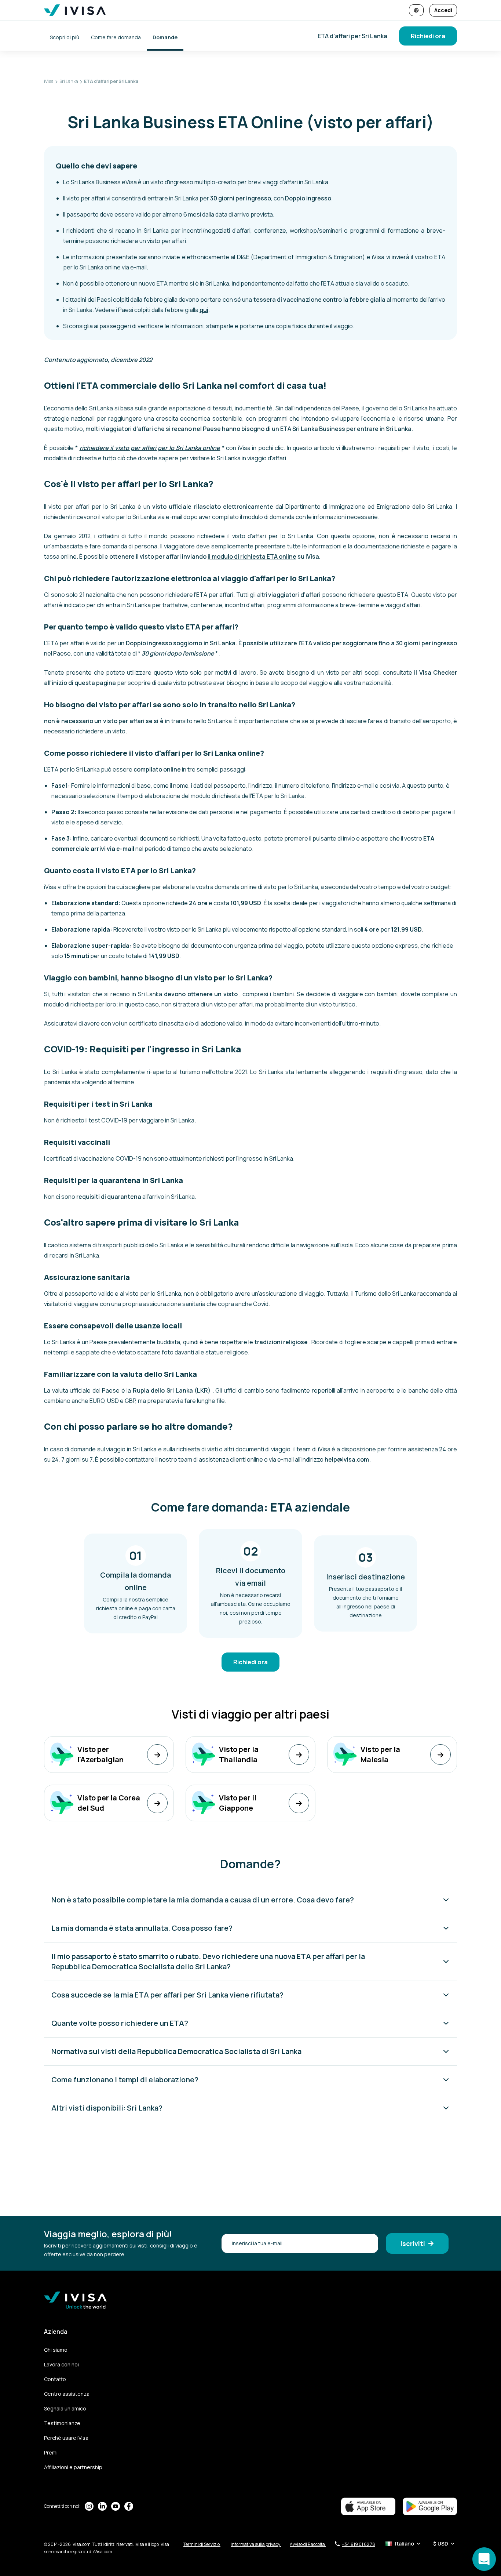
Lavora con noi (61, 2364)
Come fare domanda (116, 37)
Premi (51, 2452)
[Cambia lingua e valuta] (416, 10)
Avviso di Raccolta (308, 2544)
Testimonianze (62, 2423)
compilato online (157, 769)
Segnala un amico (65, 2408)
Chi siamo (56, 2350)
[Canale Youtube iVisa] (116, 2506)
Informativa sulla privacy (256, 2544)
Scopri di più (65, 37)
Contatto (55, 2379)
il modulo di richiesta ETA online (252, 556)
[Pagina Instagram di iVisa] (89, 2506)
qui (204, 310)
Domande (165, 37)
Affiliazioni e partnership (73, 2467)
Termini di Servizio (202, 2544)
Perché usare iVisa (66, 2438)
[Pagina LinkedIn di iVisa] (102, 2506)
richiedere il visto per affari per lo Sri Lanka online (150, 448)
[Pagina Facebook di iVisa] (129, 2506)
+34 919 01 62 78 (359, 2544)
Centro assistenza (67, 2394)
